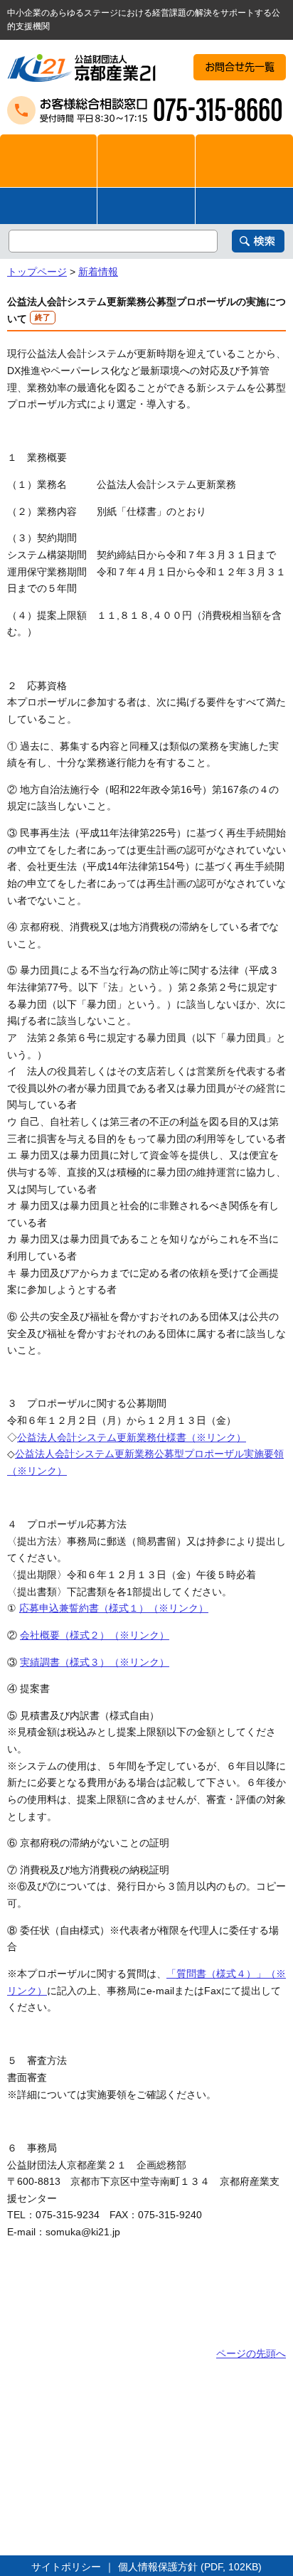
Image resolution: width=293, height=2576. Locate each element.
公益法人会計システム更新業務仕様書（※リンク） (132, 1437)
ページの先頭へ (251, 2353)
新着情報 (98, 272)
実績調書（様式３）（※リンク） (95, 1662)
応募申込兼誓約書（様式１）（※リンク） (114, 1608)
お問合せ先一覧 (240, 67)
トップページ (37, 272)
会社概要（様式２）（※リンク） (95, 1635)
